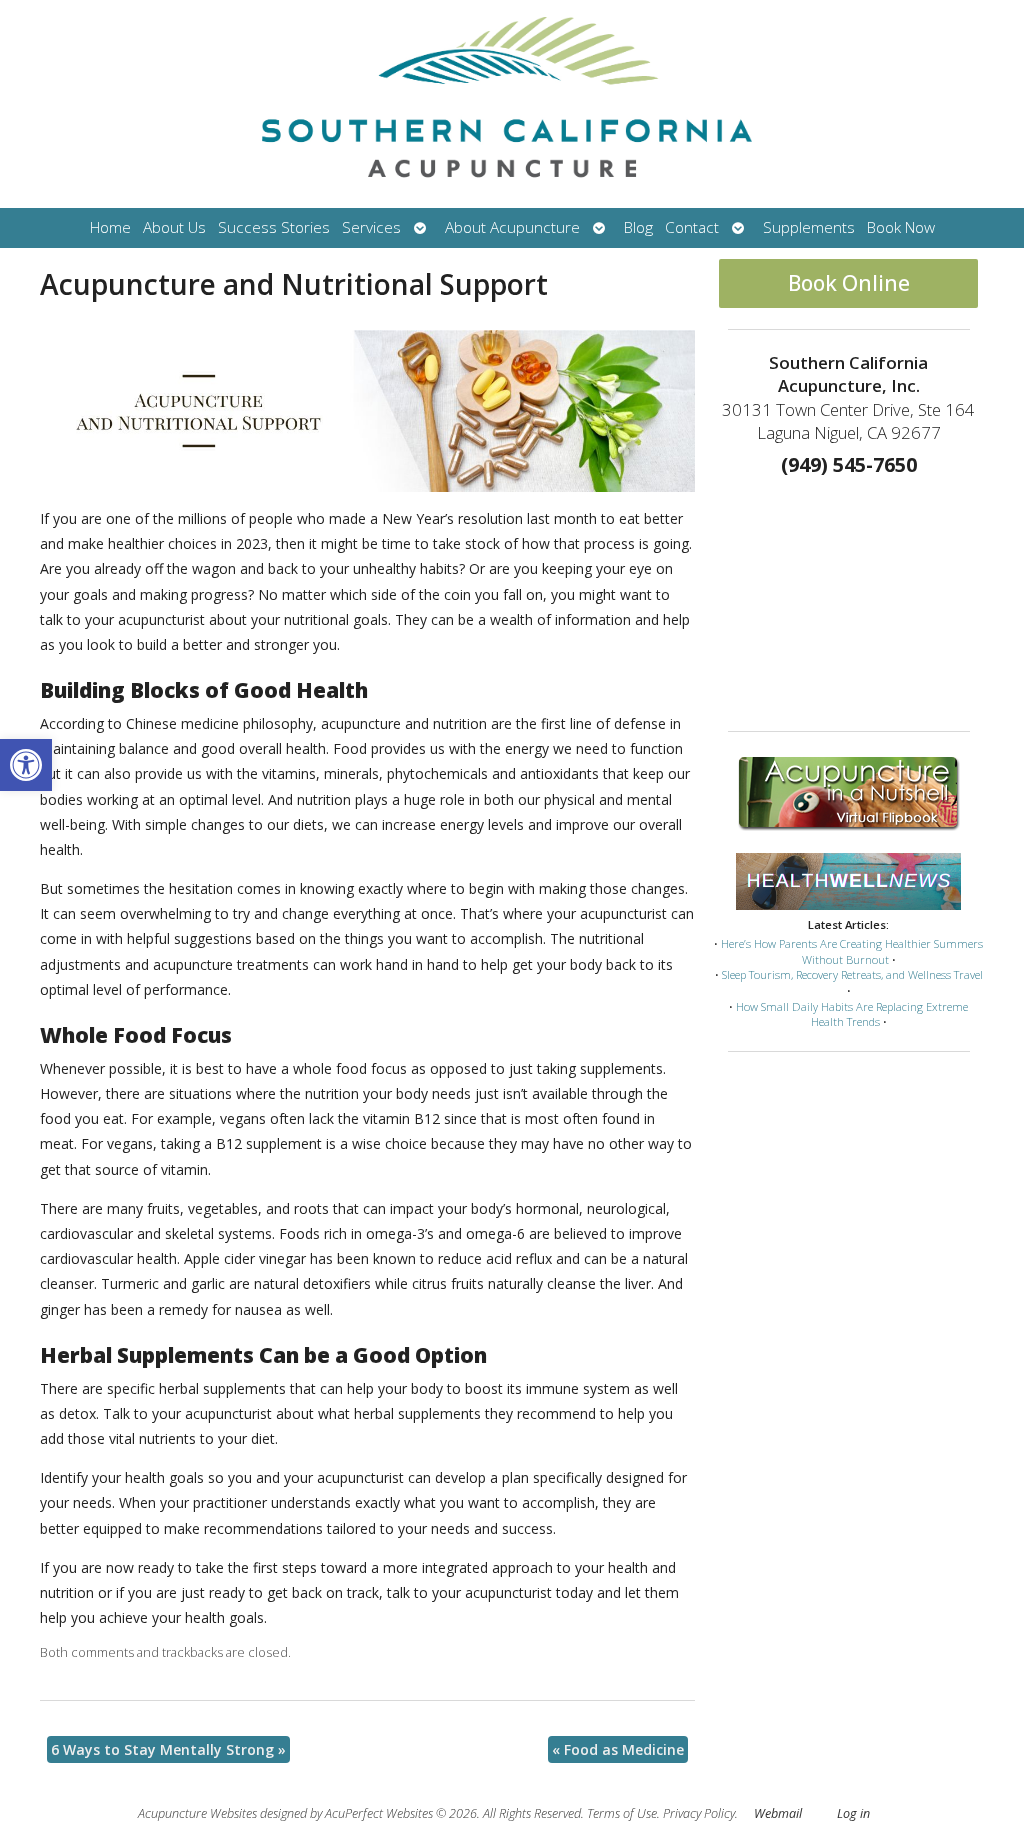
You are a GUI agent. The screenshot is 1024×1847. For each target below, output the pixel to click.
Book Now (901, 227)
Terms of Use (622, 1813)
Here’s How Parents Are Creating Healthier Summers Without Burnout (852, 951)
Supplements (809, 227)
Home (110, 227)
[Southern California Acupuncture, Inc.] (512, 104)
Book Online (849, 283)
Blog (638, 227)
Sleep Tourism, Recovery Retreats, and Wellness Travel (852, 974)
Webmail (778, 1813)
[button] (26, 765)
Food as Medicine (618, 1749)
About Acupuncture (512, 227)
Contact (692, 227)
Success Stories (274, 227)
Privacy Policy (699, 1813)
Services (371, 227)
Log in (853, 1813)
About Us (174, 227)
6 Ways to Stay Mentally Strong (168, 1749)
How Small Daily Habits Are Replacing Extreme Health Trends (852, 1014)
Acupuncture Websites (197, 1813)
